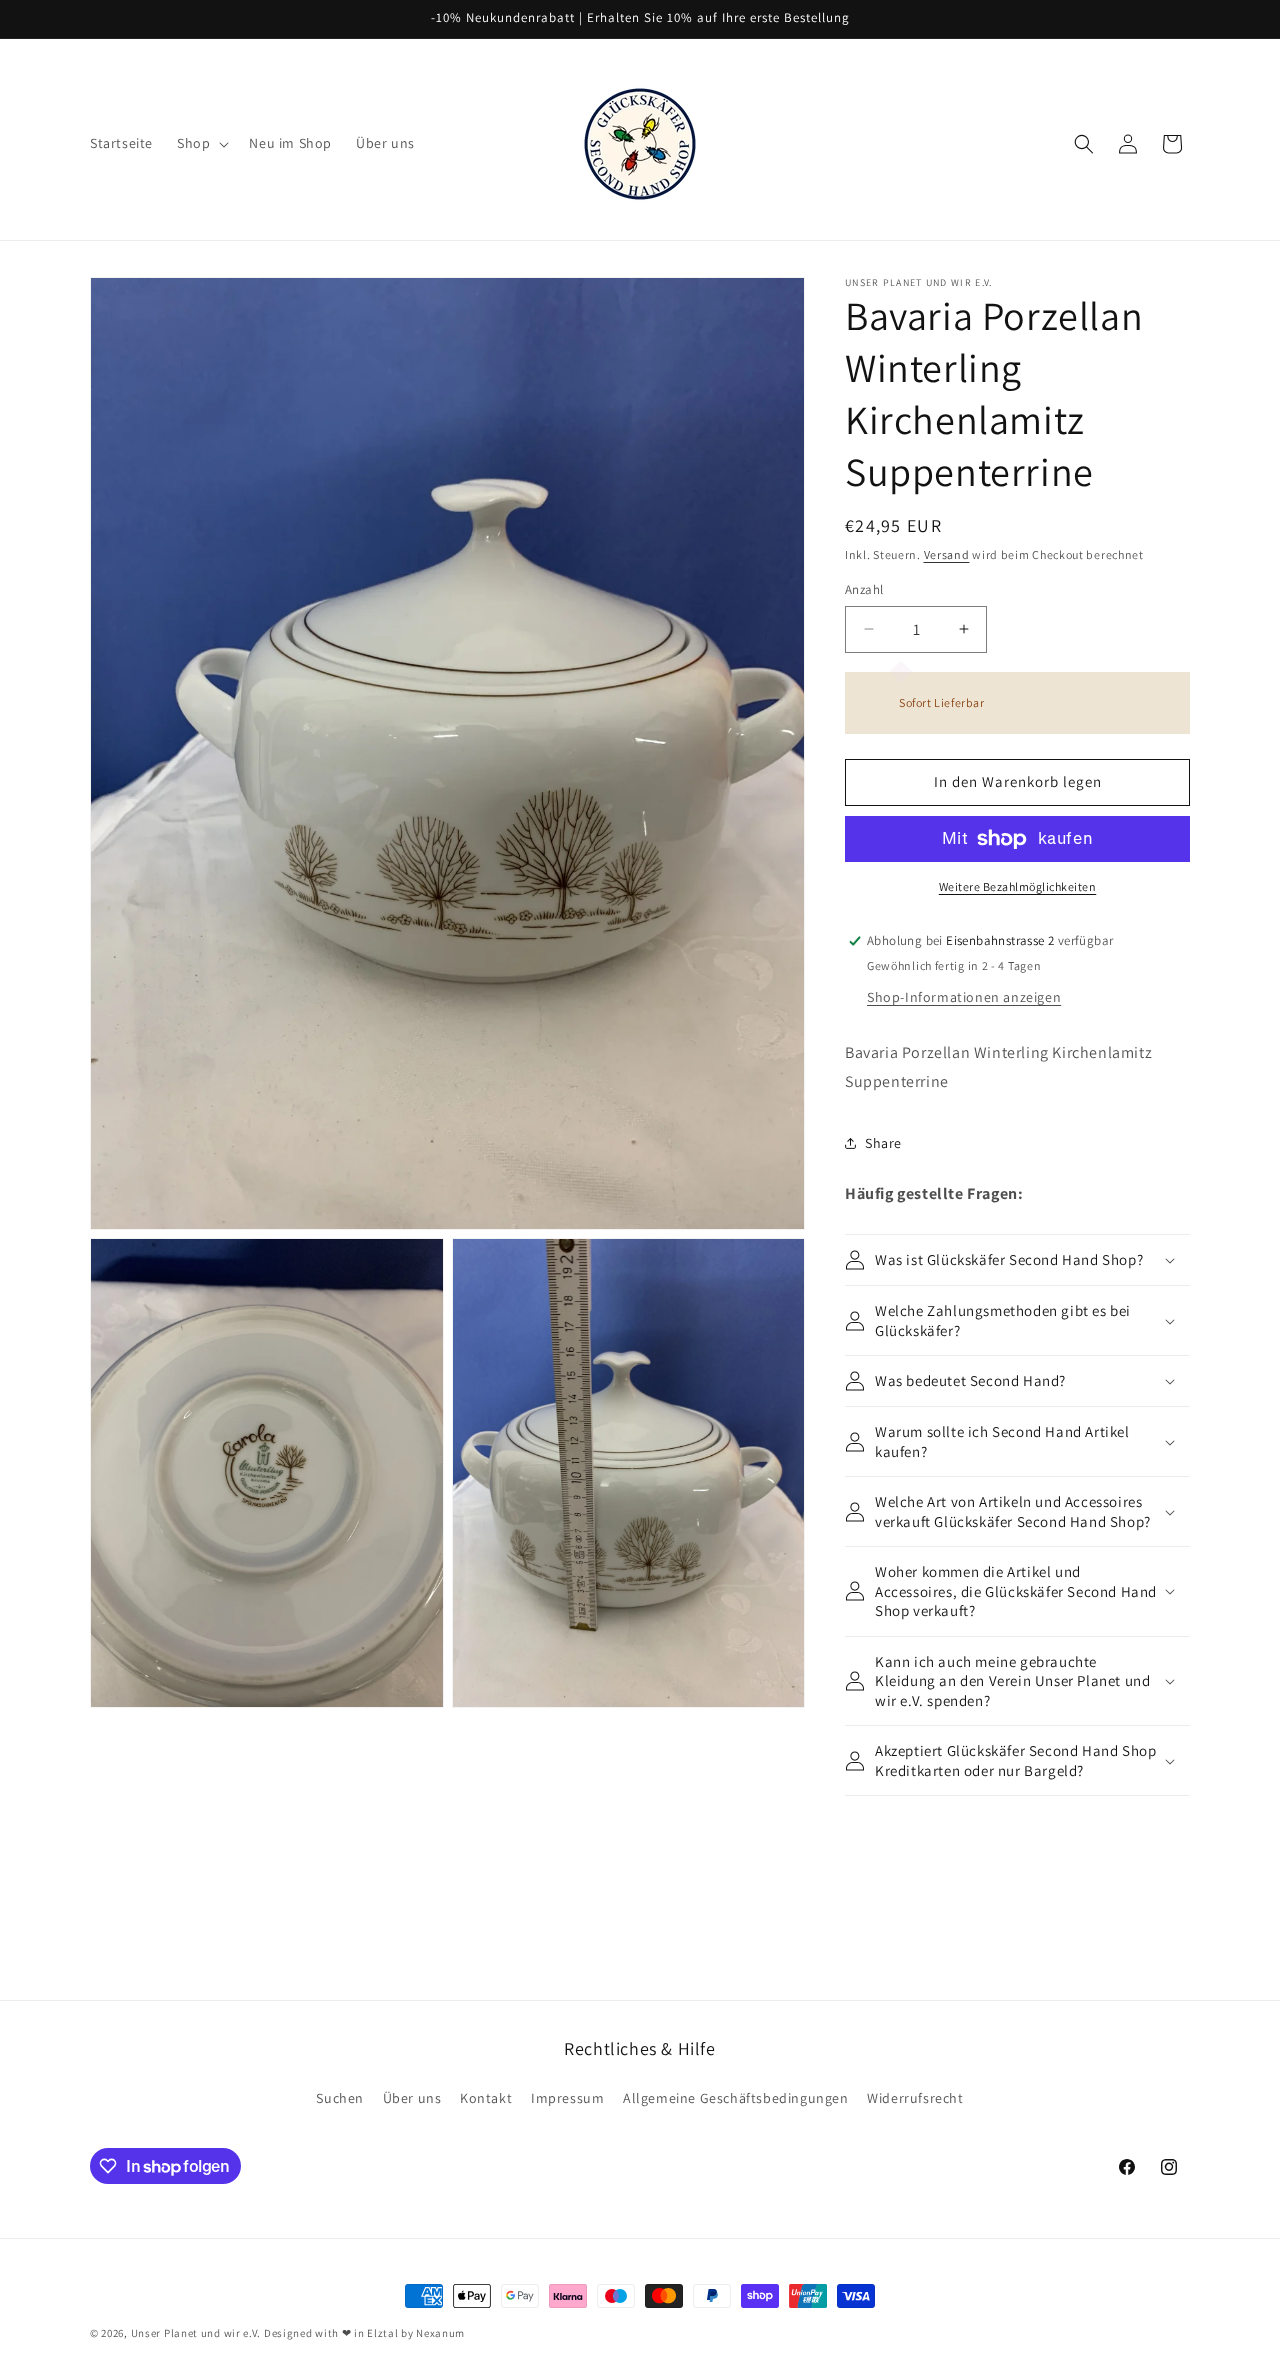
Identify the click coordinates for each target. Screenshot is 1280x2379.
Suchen (340, 2098)
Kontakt (486, 2098)
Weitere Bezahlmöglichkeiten (1018, 886)
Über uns (412, 2098)
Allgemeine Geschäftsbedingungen (736, 2098)
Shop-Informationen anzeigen (964, 997)
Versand (947, 554)
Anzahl (864, 589)
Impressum (567, 2098)
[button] (201, 143)
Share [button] (883, 1143)
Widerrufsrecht (915, 2098)
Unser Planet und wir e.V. (196, 2333)
